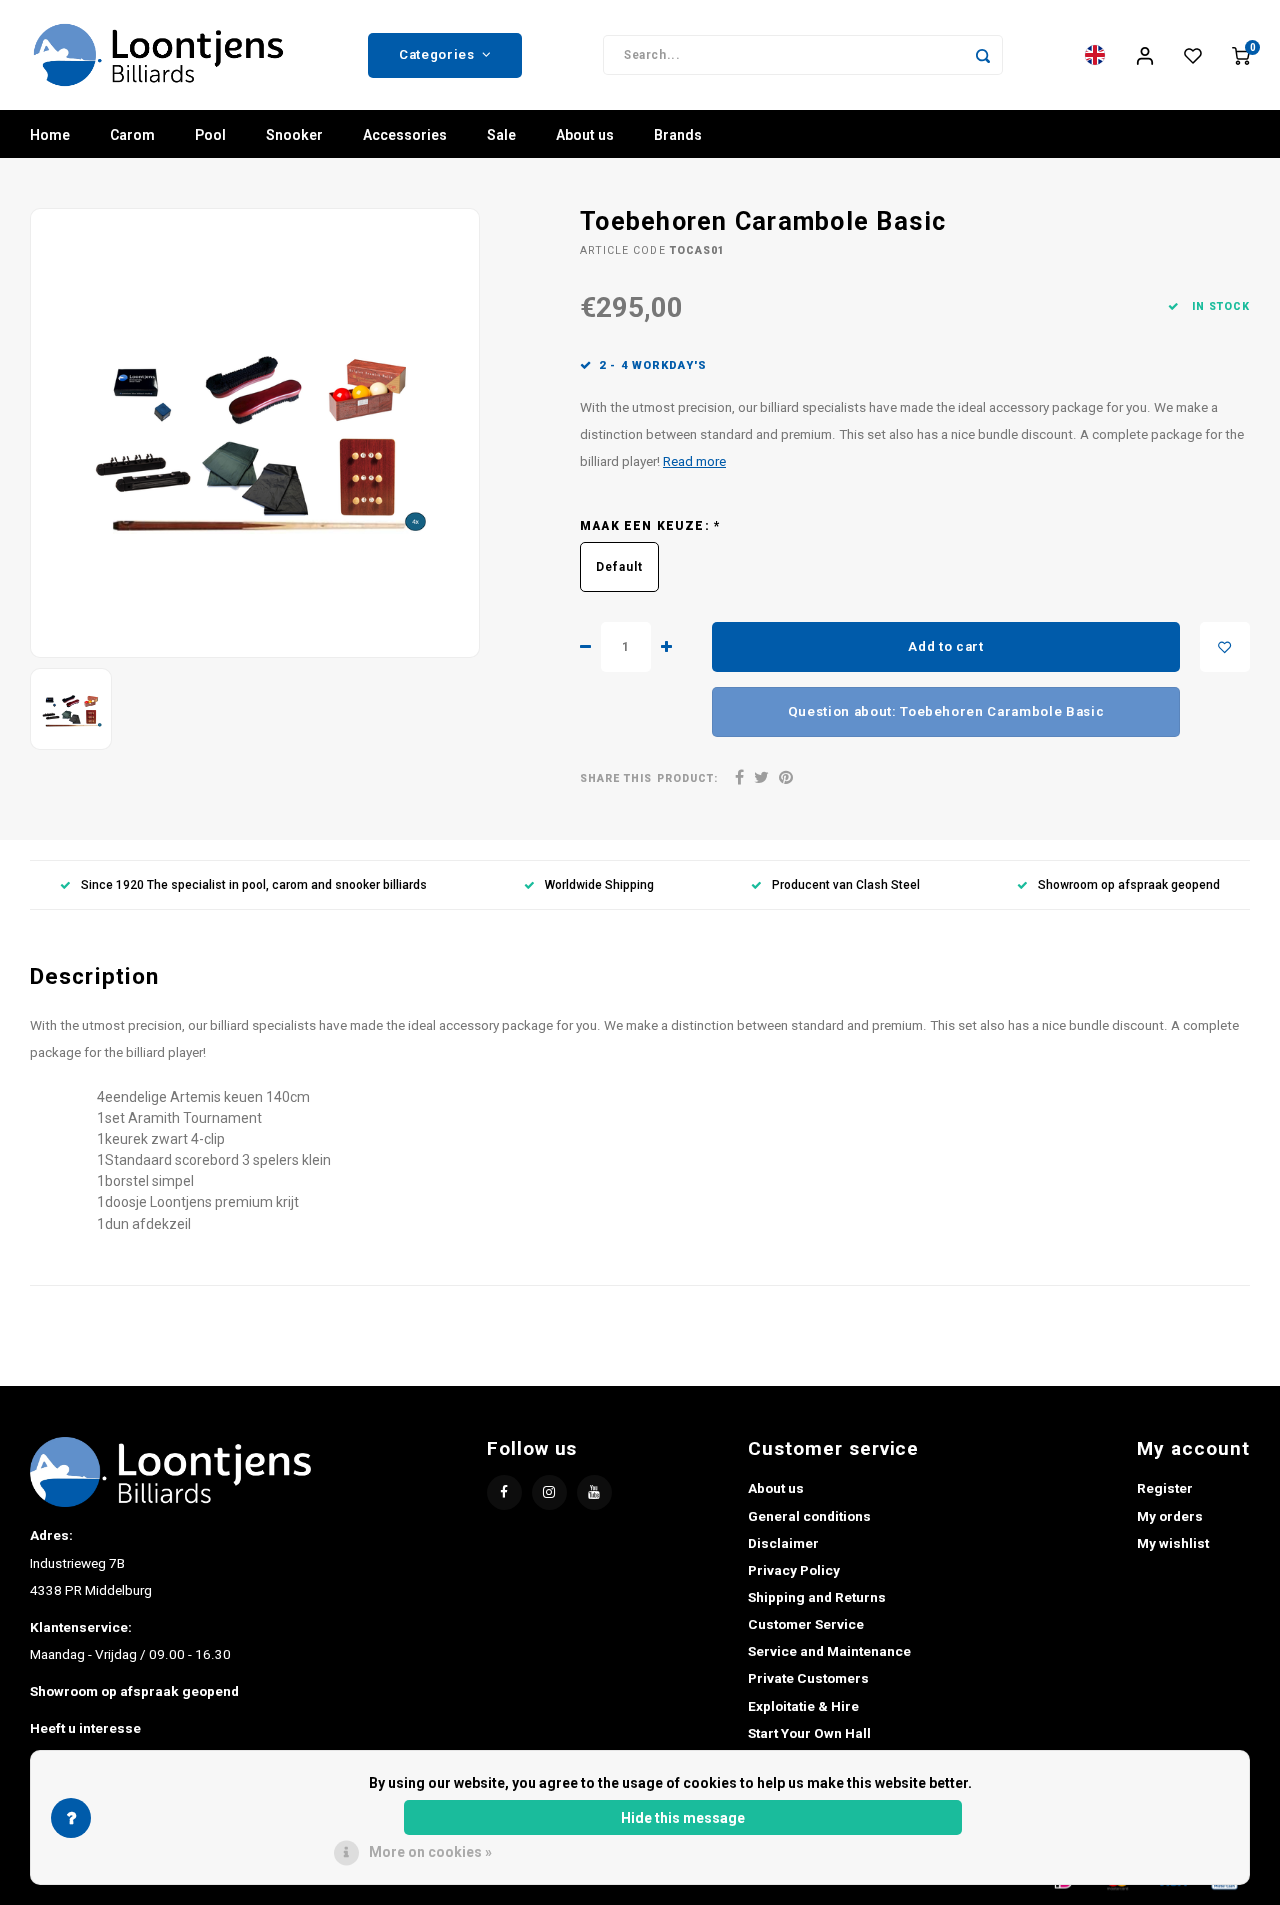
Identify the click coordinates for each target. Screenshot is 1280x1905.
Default (619, 567)
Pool (210, 135)
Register (1165, 1488)
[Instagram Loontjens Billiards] (549, 1492)
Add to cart (945, 646)
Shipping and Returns (817, 1597)
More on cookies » (430, 1852)
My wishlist (1173, 1543)
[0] (1241, 55)
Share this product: (649, 778)
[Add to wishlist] (1225, 647)
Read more (694, 461)
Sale (501, 135)
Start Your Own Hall (809, 1733)
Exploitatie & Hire (803, 1706)
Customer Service (806, 1624)
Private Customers (808, 1678)
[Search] (983, 55)
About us (585, 135)
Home (50, 135)
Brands (678, 135)
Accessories (405, 135)
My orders (1170, 1516)
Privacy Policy (794, 1570)
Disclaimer (783, 1543)
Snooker (294, 135)
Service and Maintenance (829, 1651)
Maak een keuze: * (650, 526)
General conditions (809, 1516)
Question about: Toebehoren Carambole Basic (946, 711)
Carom (132, 135)
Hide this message (683, 1818)
